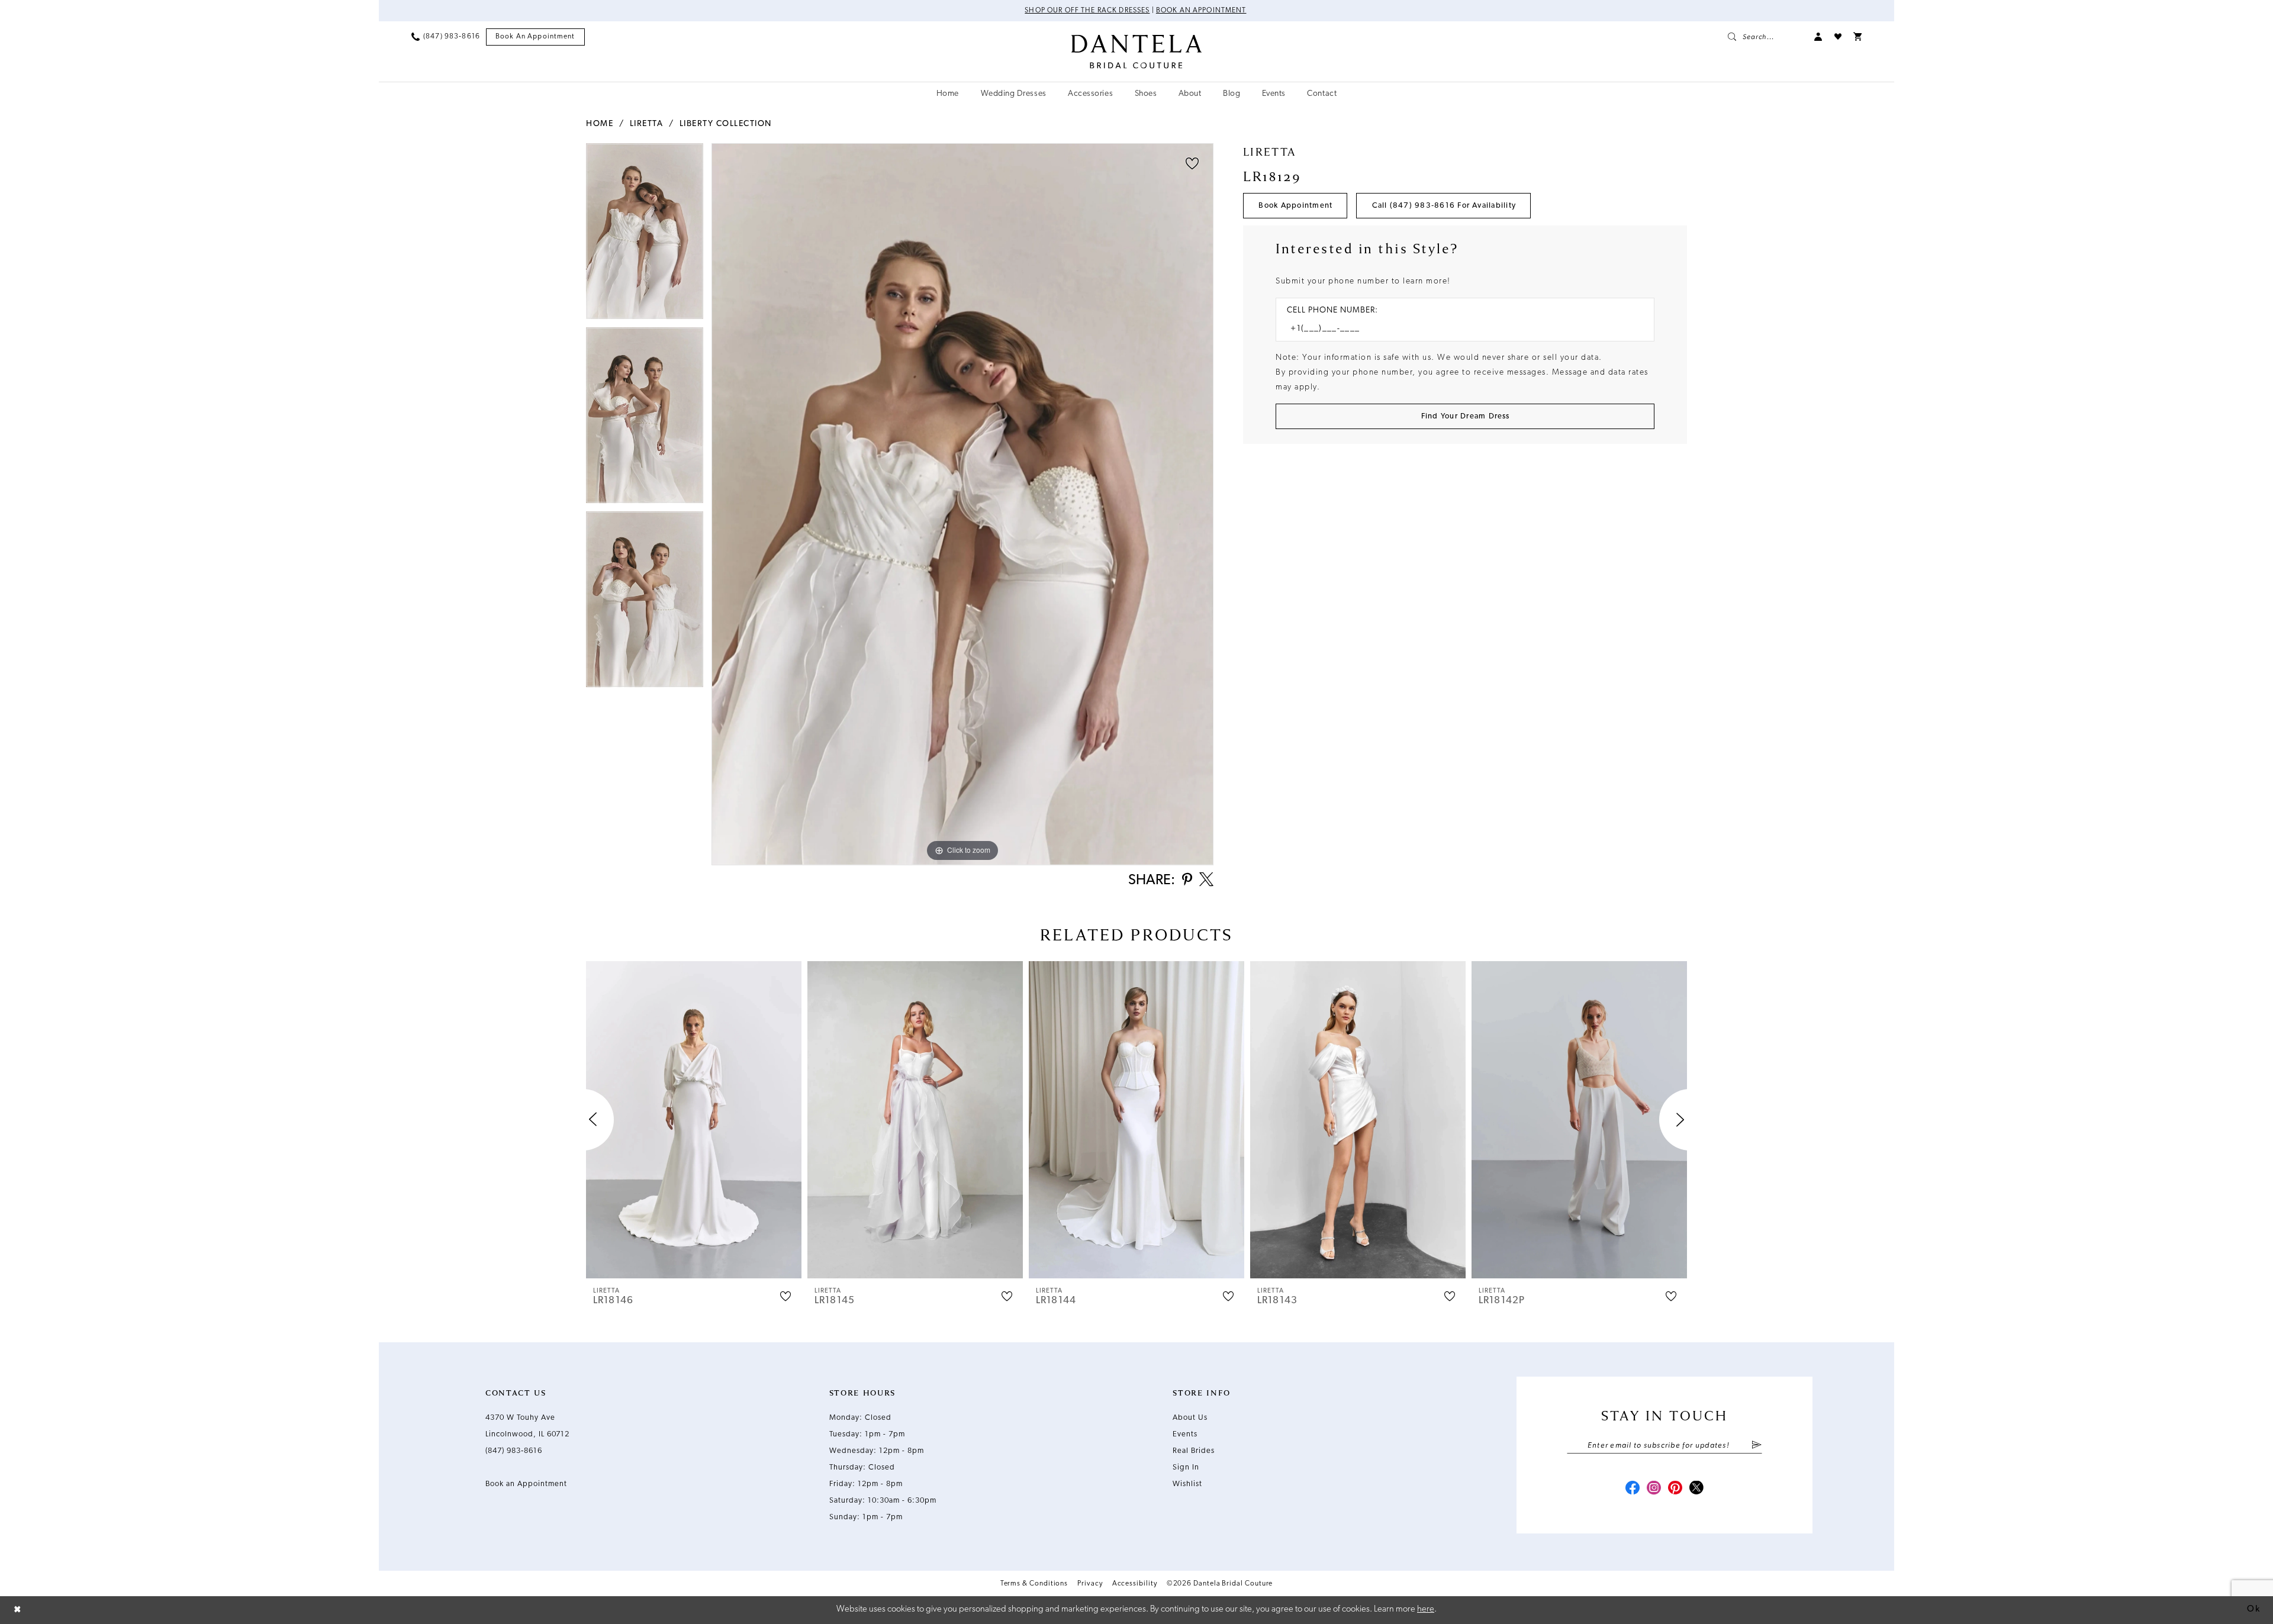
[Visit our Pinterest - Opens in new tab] (1675, 1489)
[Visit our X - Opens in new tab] (1696, 1489)
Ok (2253, 1609)
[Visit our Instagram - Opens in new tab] (1654, 1489)
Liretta (647, 124)
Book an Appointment (1201, 11)
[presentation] (694, 1120)
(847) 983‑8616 (514, 1451)
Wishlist (1187, 1484)
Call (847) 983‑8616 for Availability (1444, 206)
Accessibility (1135, 1584)
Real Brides (1194, 1451)
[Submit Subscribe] (1757, 1446)
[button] (1818, 37)
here (1426, 1609)
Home (600, 124)
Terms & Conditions (1034, 1584)
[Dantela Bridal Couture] (1137, 51)
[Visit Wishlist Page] (1838, 37)
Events (1185, 1434)
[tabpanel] (645, 235)
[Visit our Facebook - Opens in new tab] (1633, 1489)
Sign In (1186, 1467)
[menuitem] (446, 37)
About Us (1190, 1418)
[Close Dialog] (18, 1610)
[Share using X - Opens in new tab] (1206, 881)
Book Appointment (1295, 206)
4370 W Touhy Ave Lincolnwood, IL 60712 (527, 1426)
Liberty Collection (726, 124)
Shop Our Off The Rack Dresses (1087, 11)
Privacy (1090, 1584)
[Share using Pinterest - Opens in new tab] (1187, 880)
